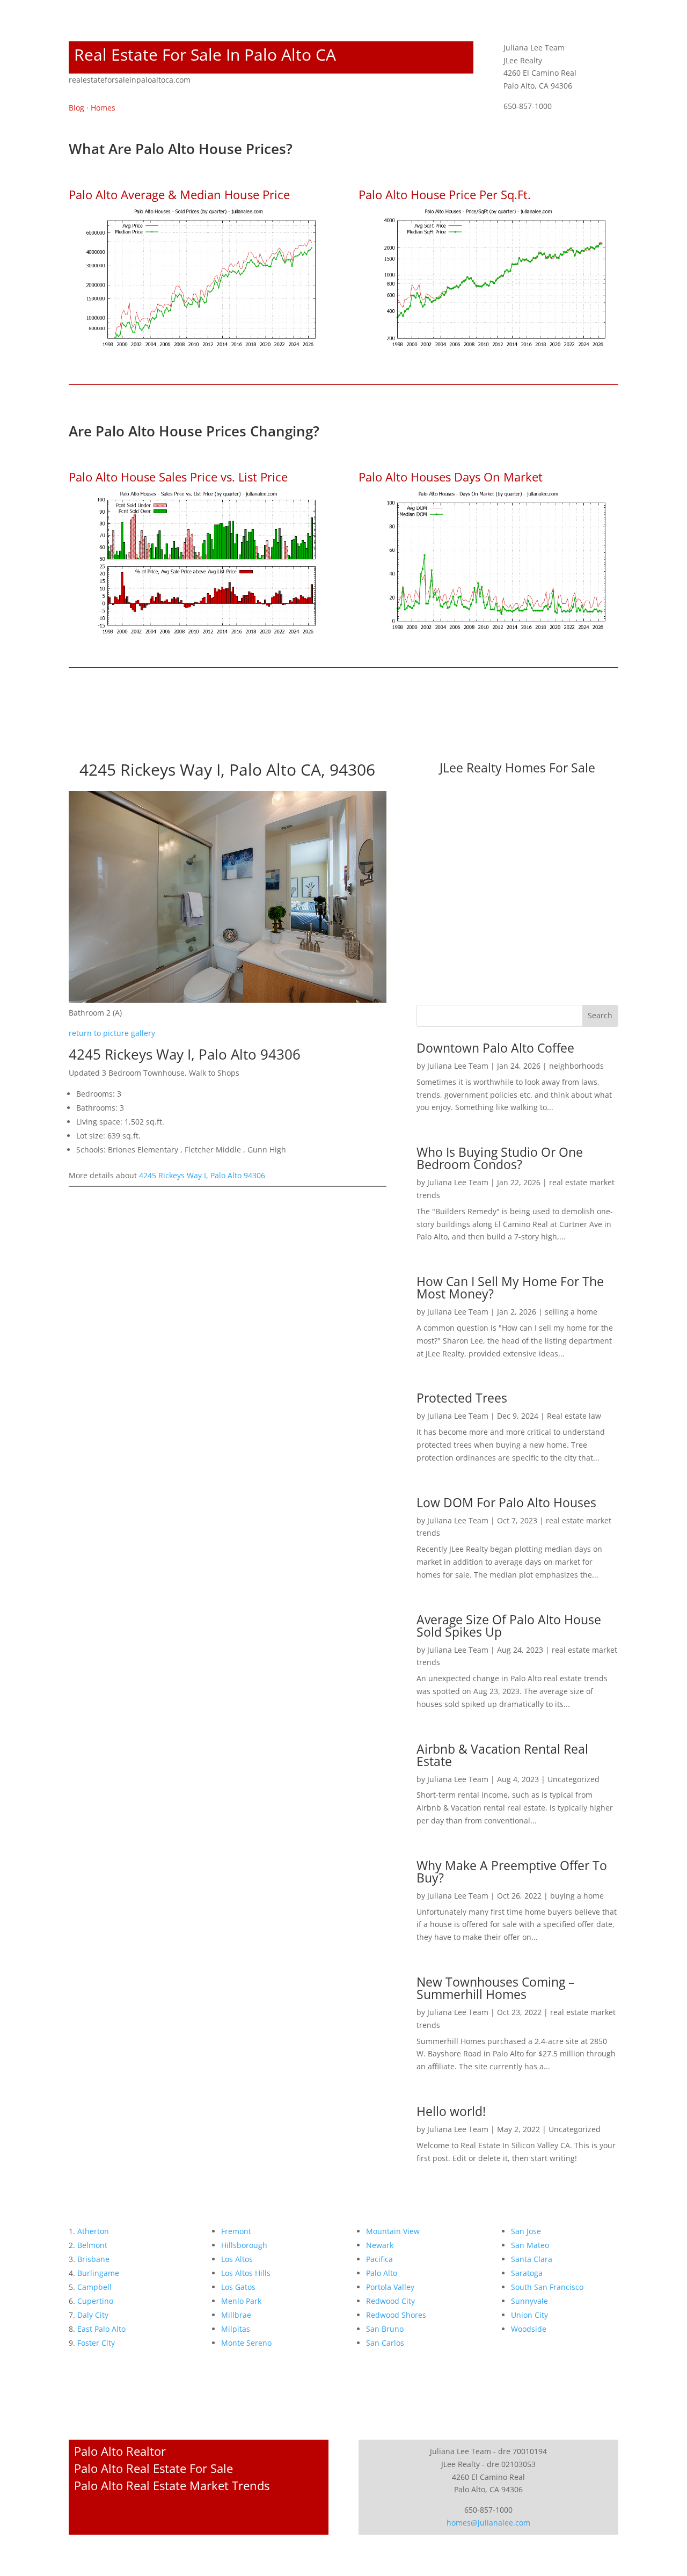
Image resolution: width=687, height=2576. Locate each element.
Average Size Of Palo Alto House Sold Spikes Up (509, 1626)
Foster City (96, 2343)
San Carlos (385, 2343)
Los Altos (237, 2259)
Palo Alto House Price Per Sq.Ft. (445, 194)
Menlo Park (241, 2301)
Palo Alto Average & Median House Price (179, 194)
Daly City (93, 2315)
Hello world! (451, 2111)
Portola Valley (390, 2287)
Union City (529, 2315)
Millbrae (236, 2315)
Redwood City (390, 2301)
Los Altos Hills (246, 2273)
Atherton (93, 2231)
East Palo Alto (101, 2329)
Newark (380, 2245)
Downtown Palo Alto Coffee (495, 1048)
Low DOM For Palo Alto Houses (506, 1502)
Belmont (92, 2245)
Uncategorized (573, 1779)
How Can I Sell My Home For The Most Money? (510, 1287)
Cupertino (95, 2301)
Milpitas (236, 2329)
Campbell (94, 2287)
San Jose (526, 2231)
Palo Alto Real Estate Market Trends (172, 2485)
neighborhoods (576, 1066)
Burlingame (98, 2273)
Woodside (529, 2329)
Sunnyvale (529, 2301)
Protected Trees (462, 1398)
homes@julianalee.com (488, 2523)
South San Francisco (547, 2287)
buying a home (577, 1896)
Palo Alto (382, 2273)
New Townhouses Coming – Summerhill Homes (496, 1988)
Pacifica (379, 2259)
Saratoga (527, 2273)
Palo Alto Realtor (120, 2451)
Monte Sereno (246, 2343)
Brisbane (93, 2259)
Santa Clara (532, 2259)
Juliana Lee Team (458, 1066)
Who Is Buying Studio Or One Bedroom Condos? (500, 1158)
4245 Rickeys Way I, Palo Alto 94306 (202, 1175)
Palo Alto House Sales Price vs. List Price (178, 477)
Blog (76, 108)
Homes (103, 108)
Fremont (236, 2231)
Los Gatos (238, 2287)
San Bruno (385, 2329)
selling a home (571, 1312)
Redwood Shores (396, 2315)
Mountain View (393, 2231)
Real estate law (574, 1416)
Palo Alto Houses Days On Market (451, 477)
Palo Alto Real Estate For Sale (154, 2468)
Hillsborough (244, 2245)
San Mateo (530, 2245)
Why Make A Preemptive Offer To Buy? (512, 1871)
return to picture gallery (112, 1033)
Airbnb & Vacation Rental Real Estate (502, 1755)
